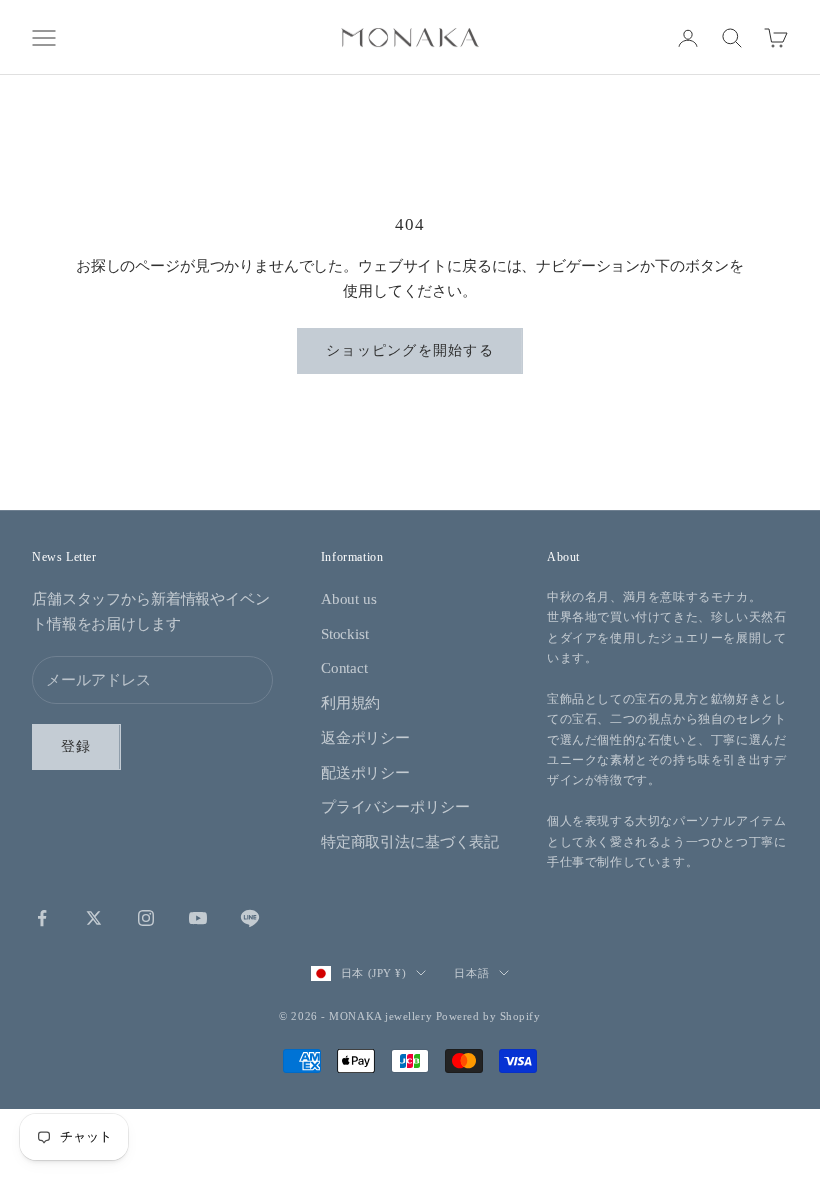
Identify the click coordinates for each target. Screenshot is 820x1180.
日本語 (471, 973)
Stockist (345, 634)
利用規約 (350, 703)
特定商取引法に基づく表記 (410, 842)
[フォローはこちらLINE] (250, 918)
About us (349, 599)
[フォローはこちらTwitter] (94, 918)
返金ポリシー (365, 738)
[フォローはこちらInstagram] (146, 918)
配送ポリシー (365, 773)
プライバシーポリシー (395, 807)
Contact (344, 668)
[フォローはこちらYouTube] (198, 918)
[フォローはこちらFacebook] (42, 918)
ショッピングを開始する (410, 350)
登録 (76, 746)
